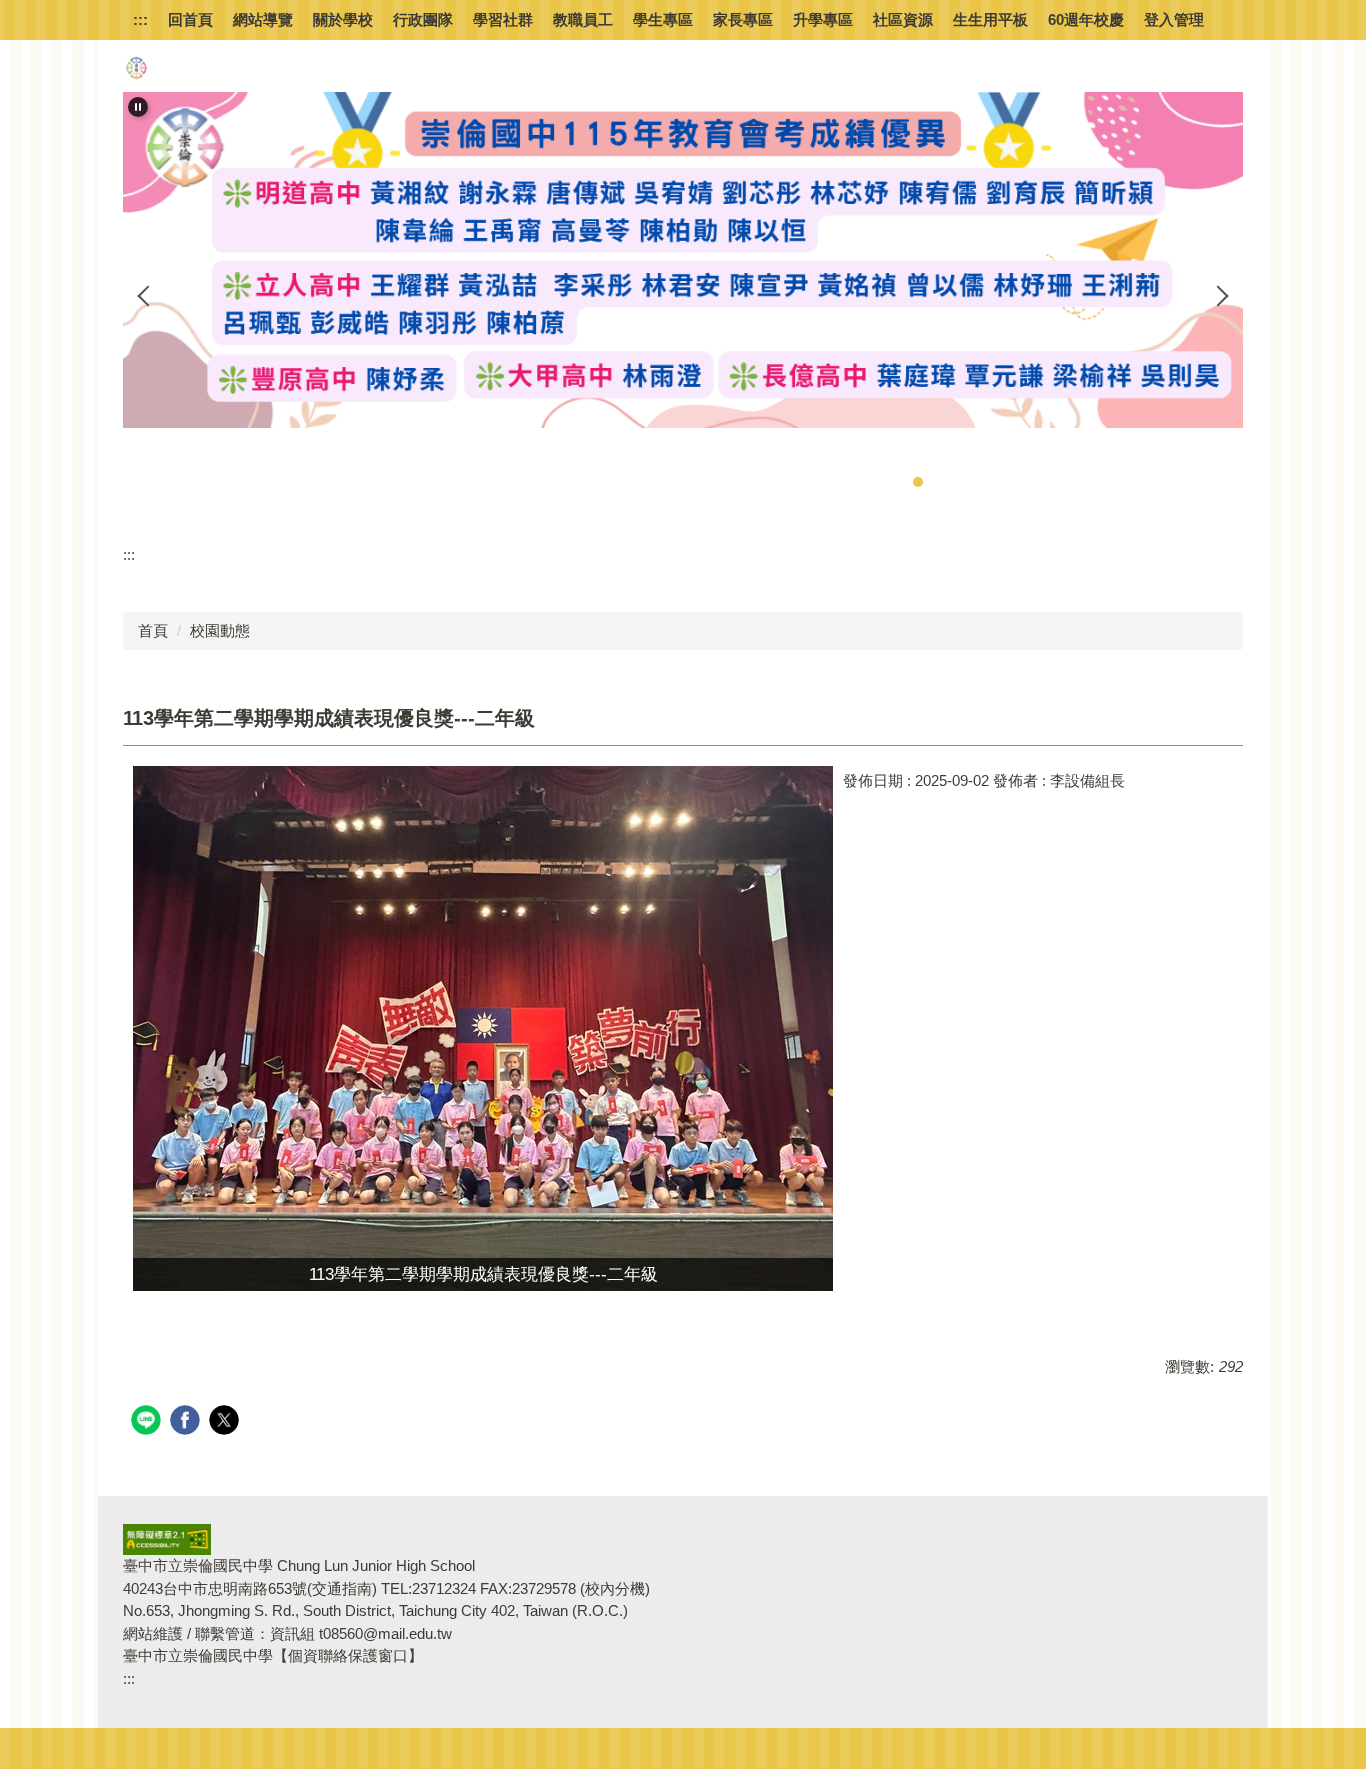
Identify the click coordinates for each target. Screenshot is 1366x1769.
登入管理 (1174, 19)
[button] (138, 107)
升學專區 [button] (823, 19)
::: (140, 19)
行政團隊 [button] (423, 19)
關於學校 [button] (343, 19)
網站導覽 (263, 19)
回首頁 (190, 19)
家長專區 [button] (743, 19)
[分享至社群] (148, 1422)
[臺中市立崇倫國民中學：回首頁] (135, 67)
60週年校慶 (1086, 19)
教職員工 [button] (583, 19)
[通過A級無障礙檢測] (167, 1538)
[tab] (858, 482)
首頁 (153, 630)
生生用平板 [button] (990, 19)
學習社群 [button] (503, 19)
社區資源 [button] (903, 19)
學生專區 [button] (663, 19)
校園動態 (220, 630)
